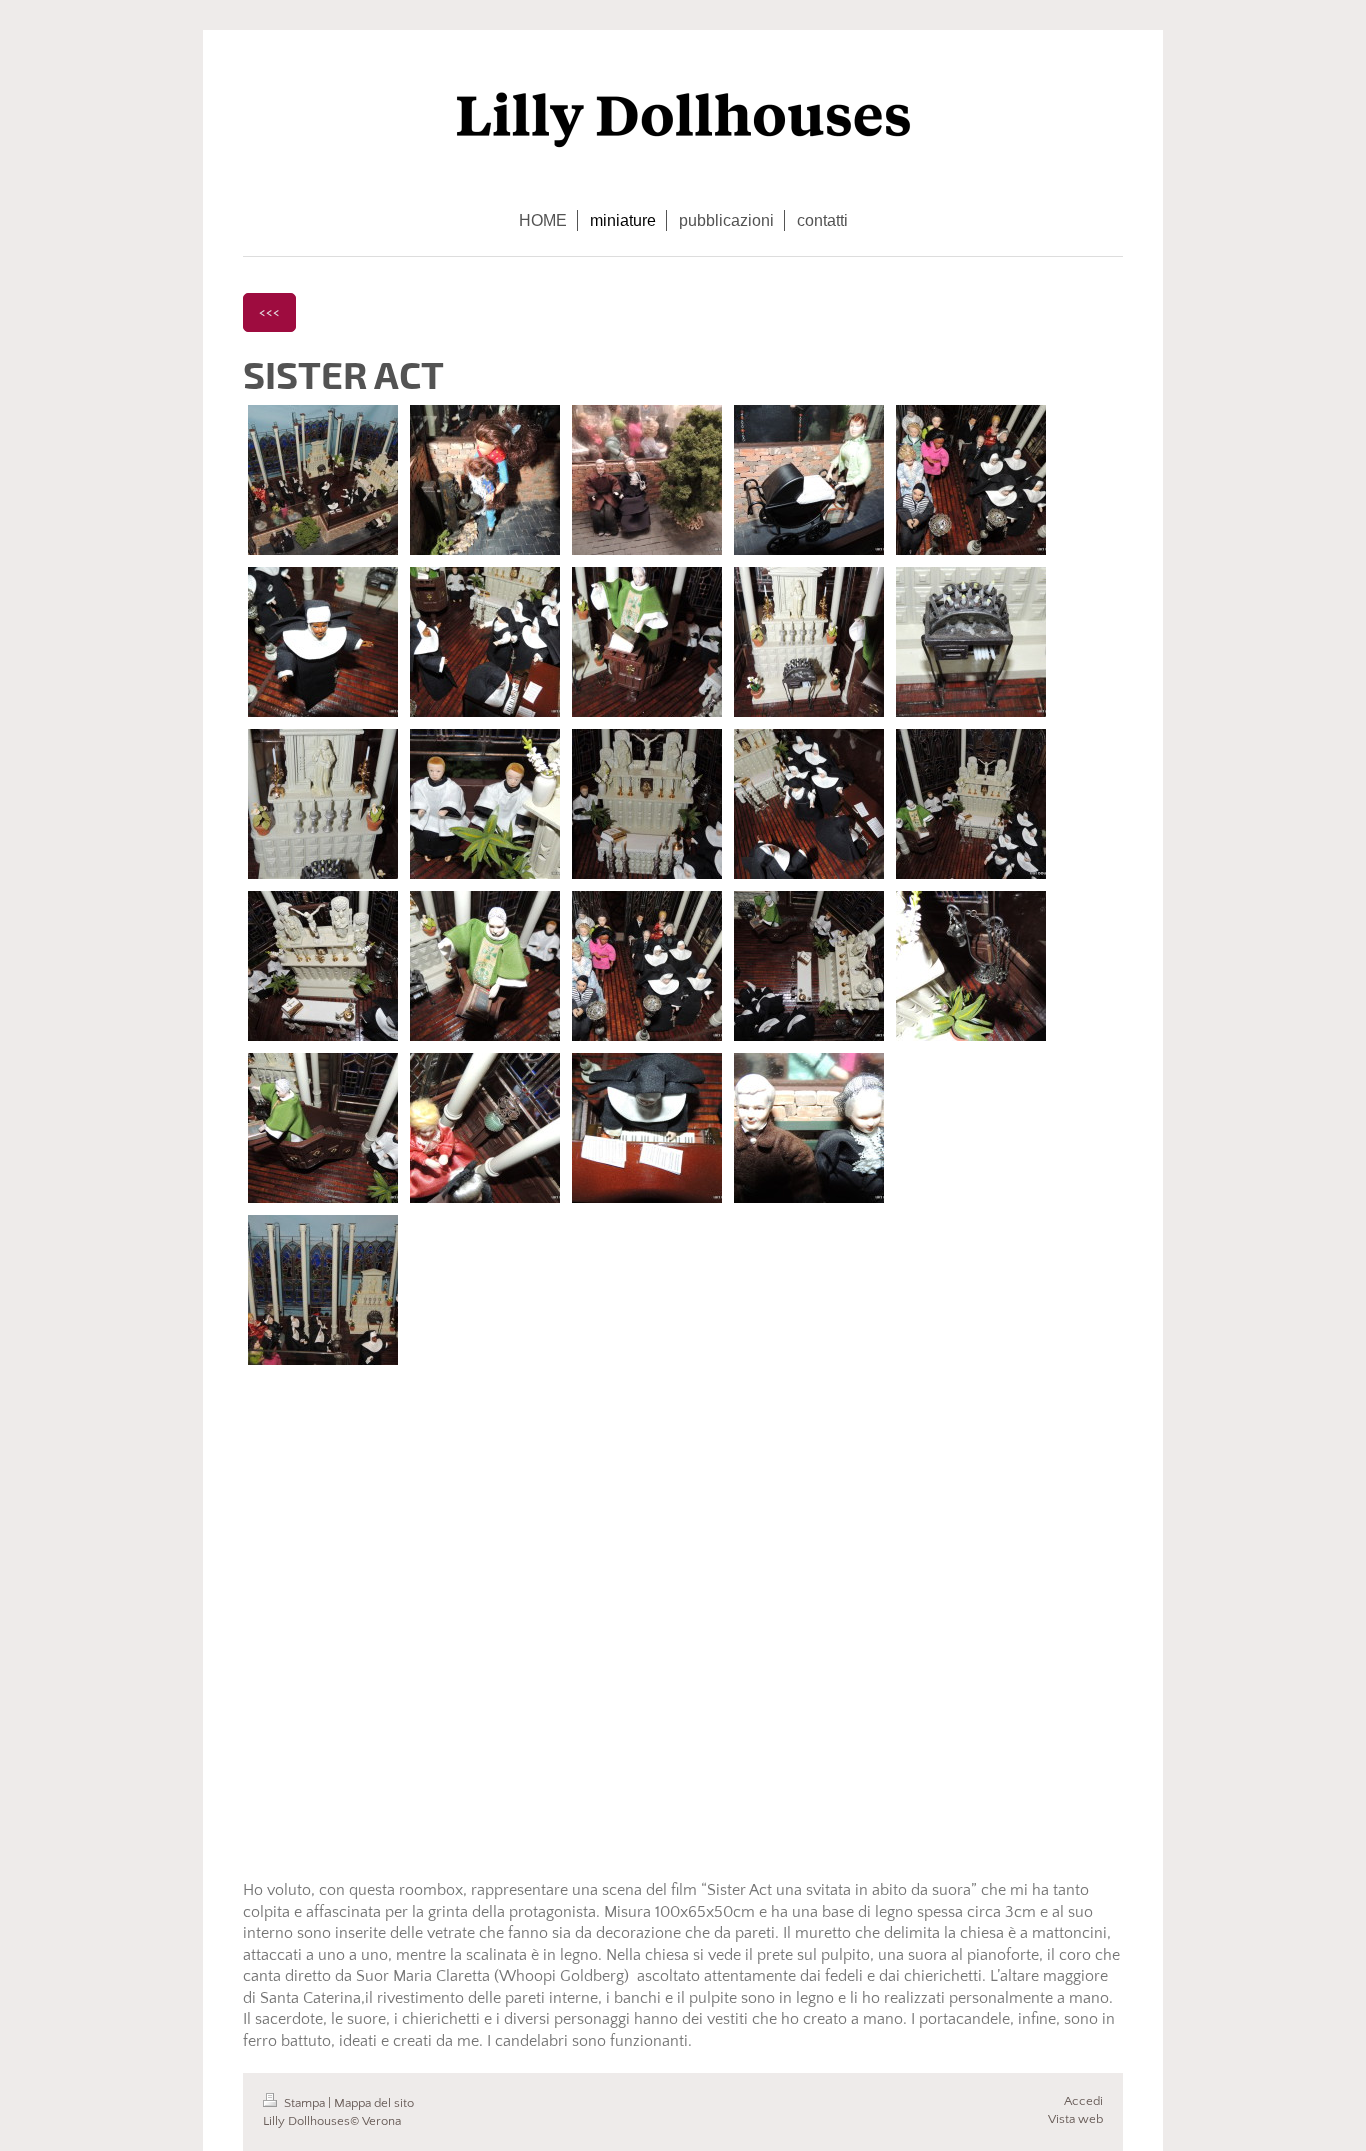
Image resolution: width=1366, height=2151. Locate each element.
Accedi (1083, 2101)
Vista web (1075, 2119)
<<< (269, 312)
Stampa (304, 2103)
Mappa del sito (374, 2103)
